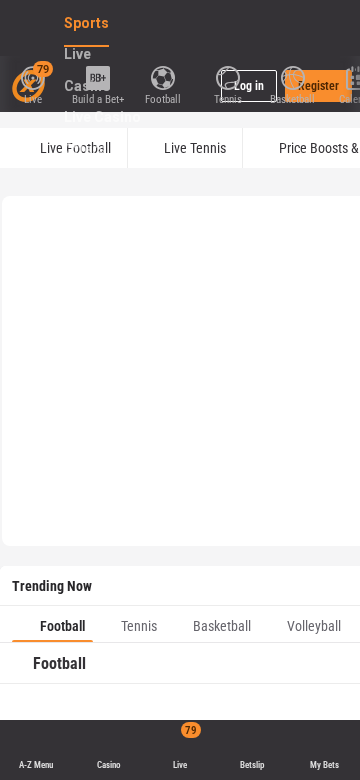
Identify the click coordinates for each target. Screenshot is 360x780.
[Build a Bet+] (97, 76)
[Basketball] (292, 76)
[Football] (162, 76)
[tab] (52, 624)
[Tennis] (227, 76)
